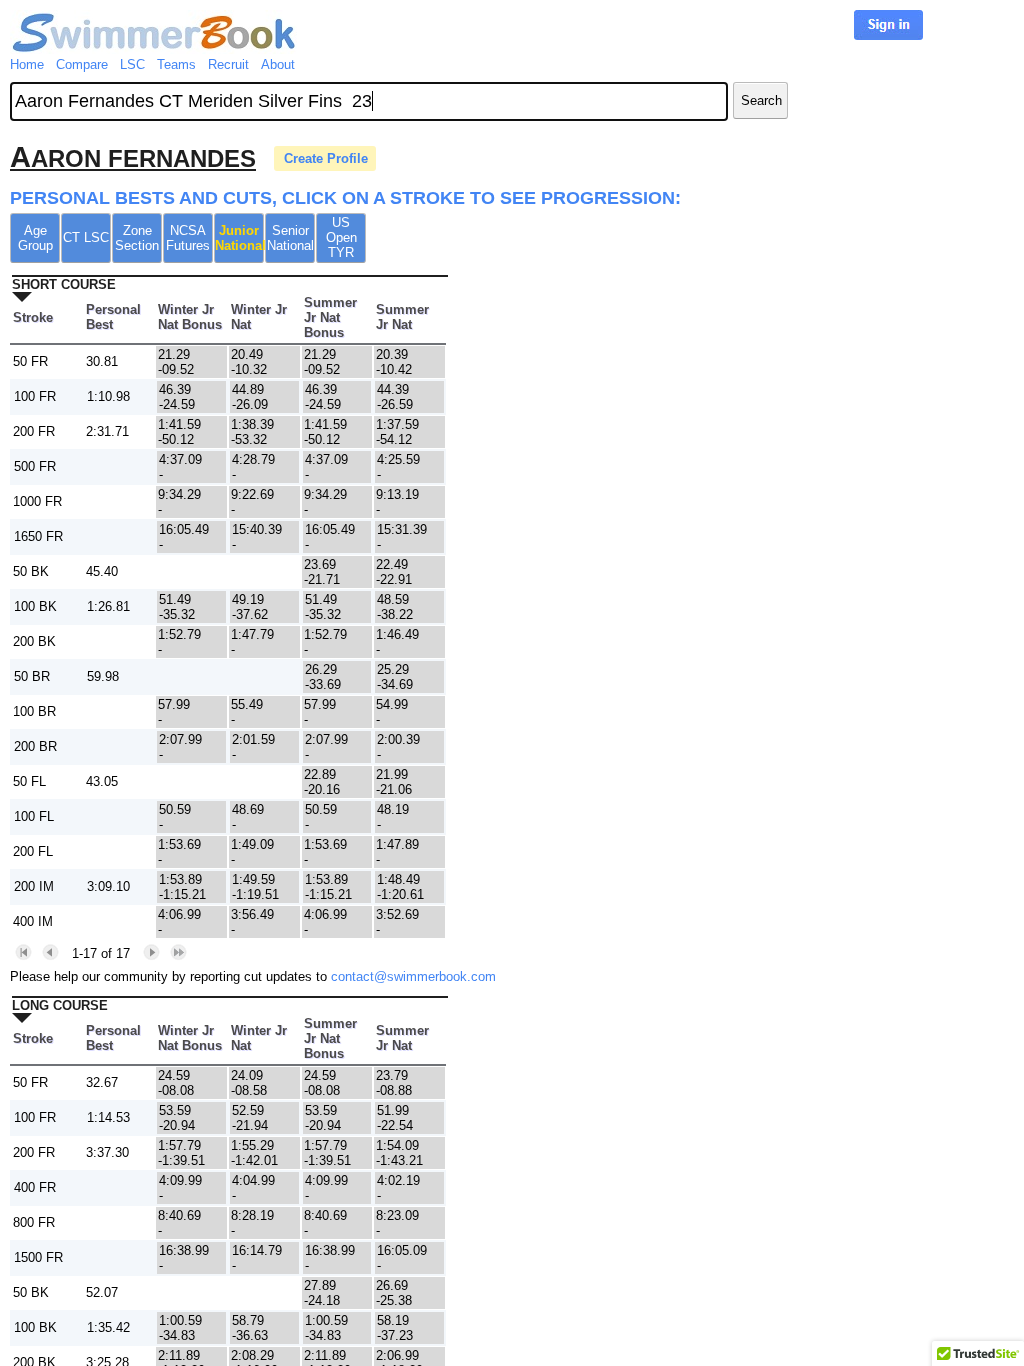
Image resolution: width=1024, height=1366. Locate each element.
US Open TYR (341, 237)
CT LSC (86, 237)
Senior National (290, 238)
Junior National (239, 238)
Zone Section (137, 238)
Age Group (35, 238)
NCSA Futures (188, 238)
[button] (23, 952)
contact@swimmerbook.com (413, 976)
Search (761, 100)
